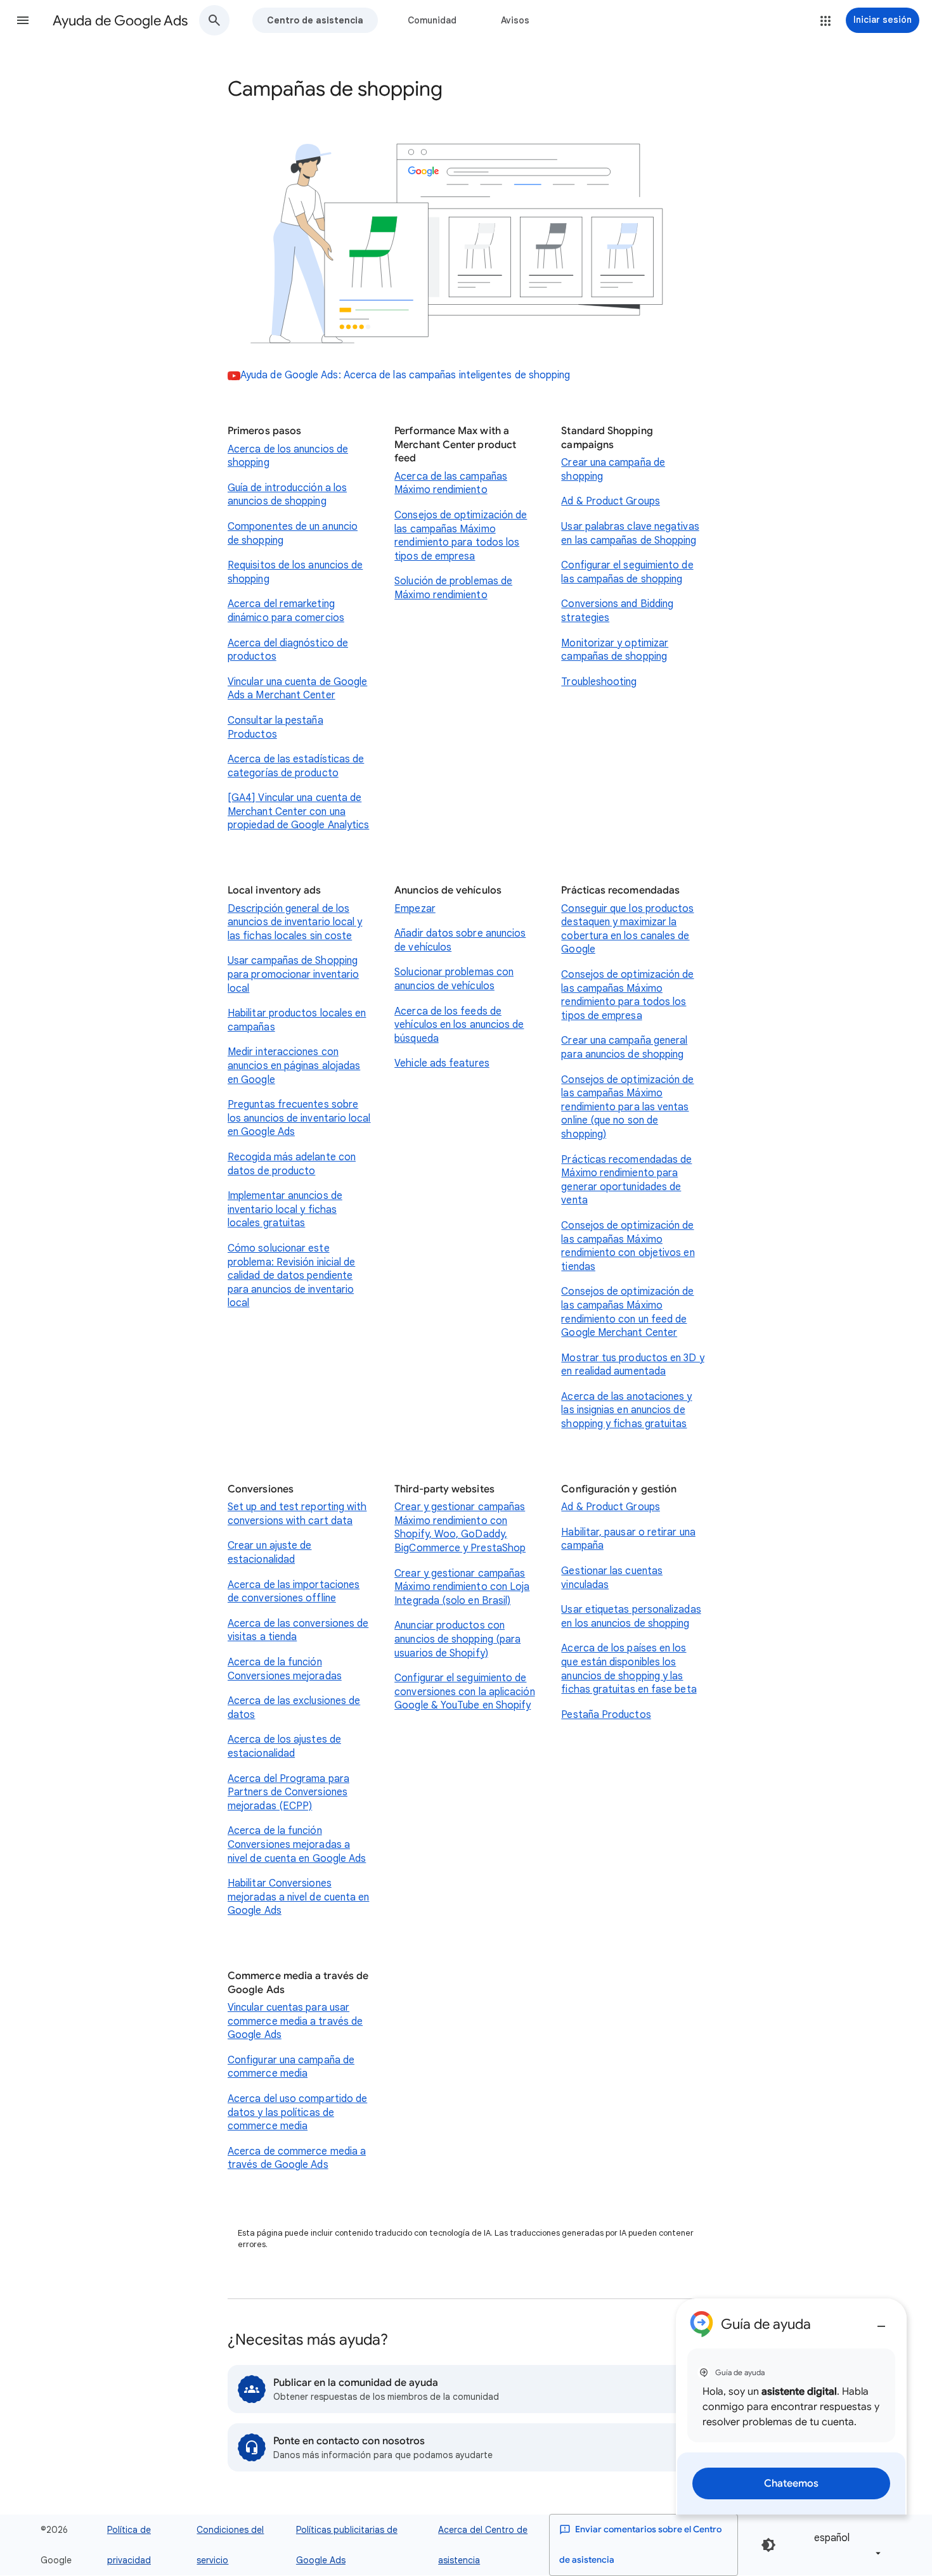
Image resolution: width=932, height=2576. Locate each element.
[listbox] (845, 2545)
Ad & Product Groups (611, 501)
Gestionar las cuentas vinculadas (612, 1578)
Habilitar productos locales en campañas (297, 1020)
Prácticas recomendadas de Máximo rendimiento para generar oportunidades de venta (626, 1180)
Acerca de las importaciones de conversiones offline (294, 1592)
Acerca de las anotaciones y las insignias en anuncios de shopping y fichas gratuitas (626, 1410)
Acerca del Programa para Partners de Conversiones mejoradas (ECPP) (288, 1792)
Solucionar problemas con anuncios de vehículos (454, 979)
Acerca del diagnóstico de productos (288, 650)
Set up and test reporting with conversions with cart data (297, 1514)
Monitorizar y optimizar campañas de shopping (615, 650)
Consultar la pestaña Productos (275, 727)
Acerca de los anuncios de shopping (288, 456)
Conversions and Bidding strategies (617, 611)
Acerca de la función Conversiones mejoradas (285, 1669)
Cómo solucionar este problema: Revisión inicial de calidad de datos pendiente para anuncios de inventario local (291, 1276)
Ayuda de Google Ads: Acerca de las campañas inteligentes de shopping (405, 375)
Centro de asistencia (315, 20)
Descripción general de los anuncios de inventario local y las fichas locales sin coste (295, 922)
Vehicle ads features (442, 1063)
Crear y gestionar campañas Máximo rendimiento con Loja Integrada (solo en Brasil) (462, 1587)
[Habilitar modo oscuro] (768, 2545)
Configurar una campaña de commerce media (291, 2067)
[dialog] (791, 2406)
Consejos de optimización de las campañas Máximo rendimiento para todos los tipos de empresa (461, 536)
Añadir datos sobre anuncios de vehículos (460, 940)
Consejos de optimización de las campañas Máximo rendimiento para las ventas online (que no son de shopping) (627, 1107)
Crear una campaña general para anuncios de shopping (624, 1048)
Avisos (515, 20)
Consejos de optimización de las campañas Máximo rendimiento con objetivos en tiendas (628, 1246)
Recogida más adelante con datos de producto (292, 1164)
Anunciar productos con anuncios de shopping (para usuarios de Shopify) (457, 1639)
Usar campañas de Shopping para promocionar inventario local (293, 974)
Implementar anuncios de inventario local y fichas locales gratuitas (285, 1209)
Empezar (415, 909)
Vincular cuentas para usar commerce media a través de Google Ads (295, 2021)
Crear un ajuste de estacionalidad (269, 1553)
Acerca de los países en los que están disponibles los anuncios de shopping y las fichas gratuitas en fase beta (629, 1669)
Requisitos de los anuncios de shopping (295, 572)
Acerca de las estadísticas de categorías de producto (296, 766)
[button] (23, 20)
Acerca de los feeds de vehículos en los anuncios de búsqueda (459, 1025)
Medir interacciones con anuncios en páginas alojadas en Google (294, 1066)
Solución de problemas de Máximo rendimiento (453, 588)
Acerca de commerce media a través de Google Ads (297, 2158)
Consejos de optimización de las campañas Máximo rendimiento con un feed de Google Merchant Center (627, 1312)
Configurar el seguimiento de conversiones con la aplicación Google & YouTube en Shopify (464, 1692)
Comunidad (432, 20)
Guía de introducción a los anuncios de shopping (287, 495)
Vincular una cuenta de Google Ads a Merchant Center (297, 689)
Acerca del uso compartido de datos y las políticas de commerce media (297, 2112)
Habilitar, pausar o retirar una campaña (628, 1539)
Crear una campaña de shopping (613, 470)
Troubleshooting (599, 682)
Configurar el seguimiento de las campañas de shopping (627, 572)
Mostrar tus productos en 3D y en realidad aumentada (632, 1365)
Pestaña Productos (606, 1715)
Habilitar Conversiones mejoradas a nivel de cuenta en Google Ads (298, 1897)
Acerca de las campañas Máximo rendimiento (451, 484)
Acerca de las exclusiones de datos (294, 1708)
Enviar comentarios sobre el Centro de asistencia (640, 2545)
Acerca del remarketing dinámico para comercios (286, 611)
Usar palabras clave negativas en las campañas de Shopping (630, 534)
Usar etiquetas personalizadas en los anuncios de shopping (631, 1617)
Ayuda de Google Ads (120, 21)
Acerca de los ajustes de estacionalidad (284, 1746)
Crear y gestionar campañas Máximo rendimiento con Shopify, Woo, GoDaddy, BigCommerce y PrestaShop (460, 1528)
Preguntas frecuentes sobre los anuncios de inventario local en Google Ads (299, 1118)
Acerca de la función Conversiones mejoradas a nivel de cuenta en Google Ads (297, 1844)
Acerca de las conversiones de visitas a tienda (298, 1631)
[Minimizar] (881, 2321)
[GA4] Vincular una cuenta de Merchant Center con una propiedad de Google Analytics (298, 811)
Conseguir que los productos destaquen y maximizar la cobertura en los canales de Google (627, 929)
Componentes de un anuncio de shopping (293, 534)
